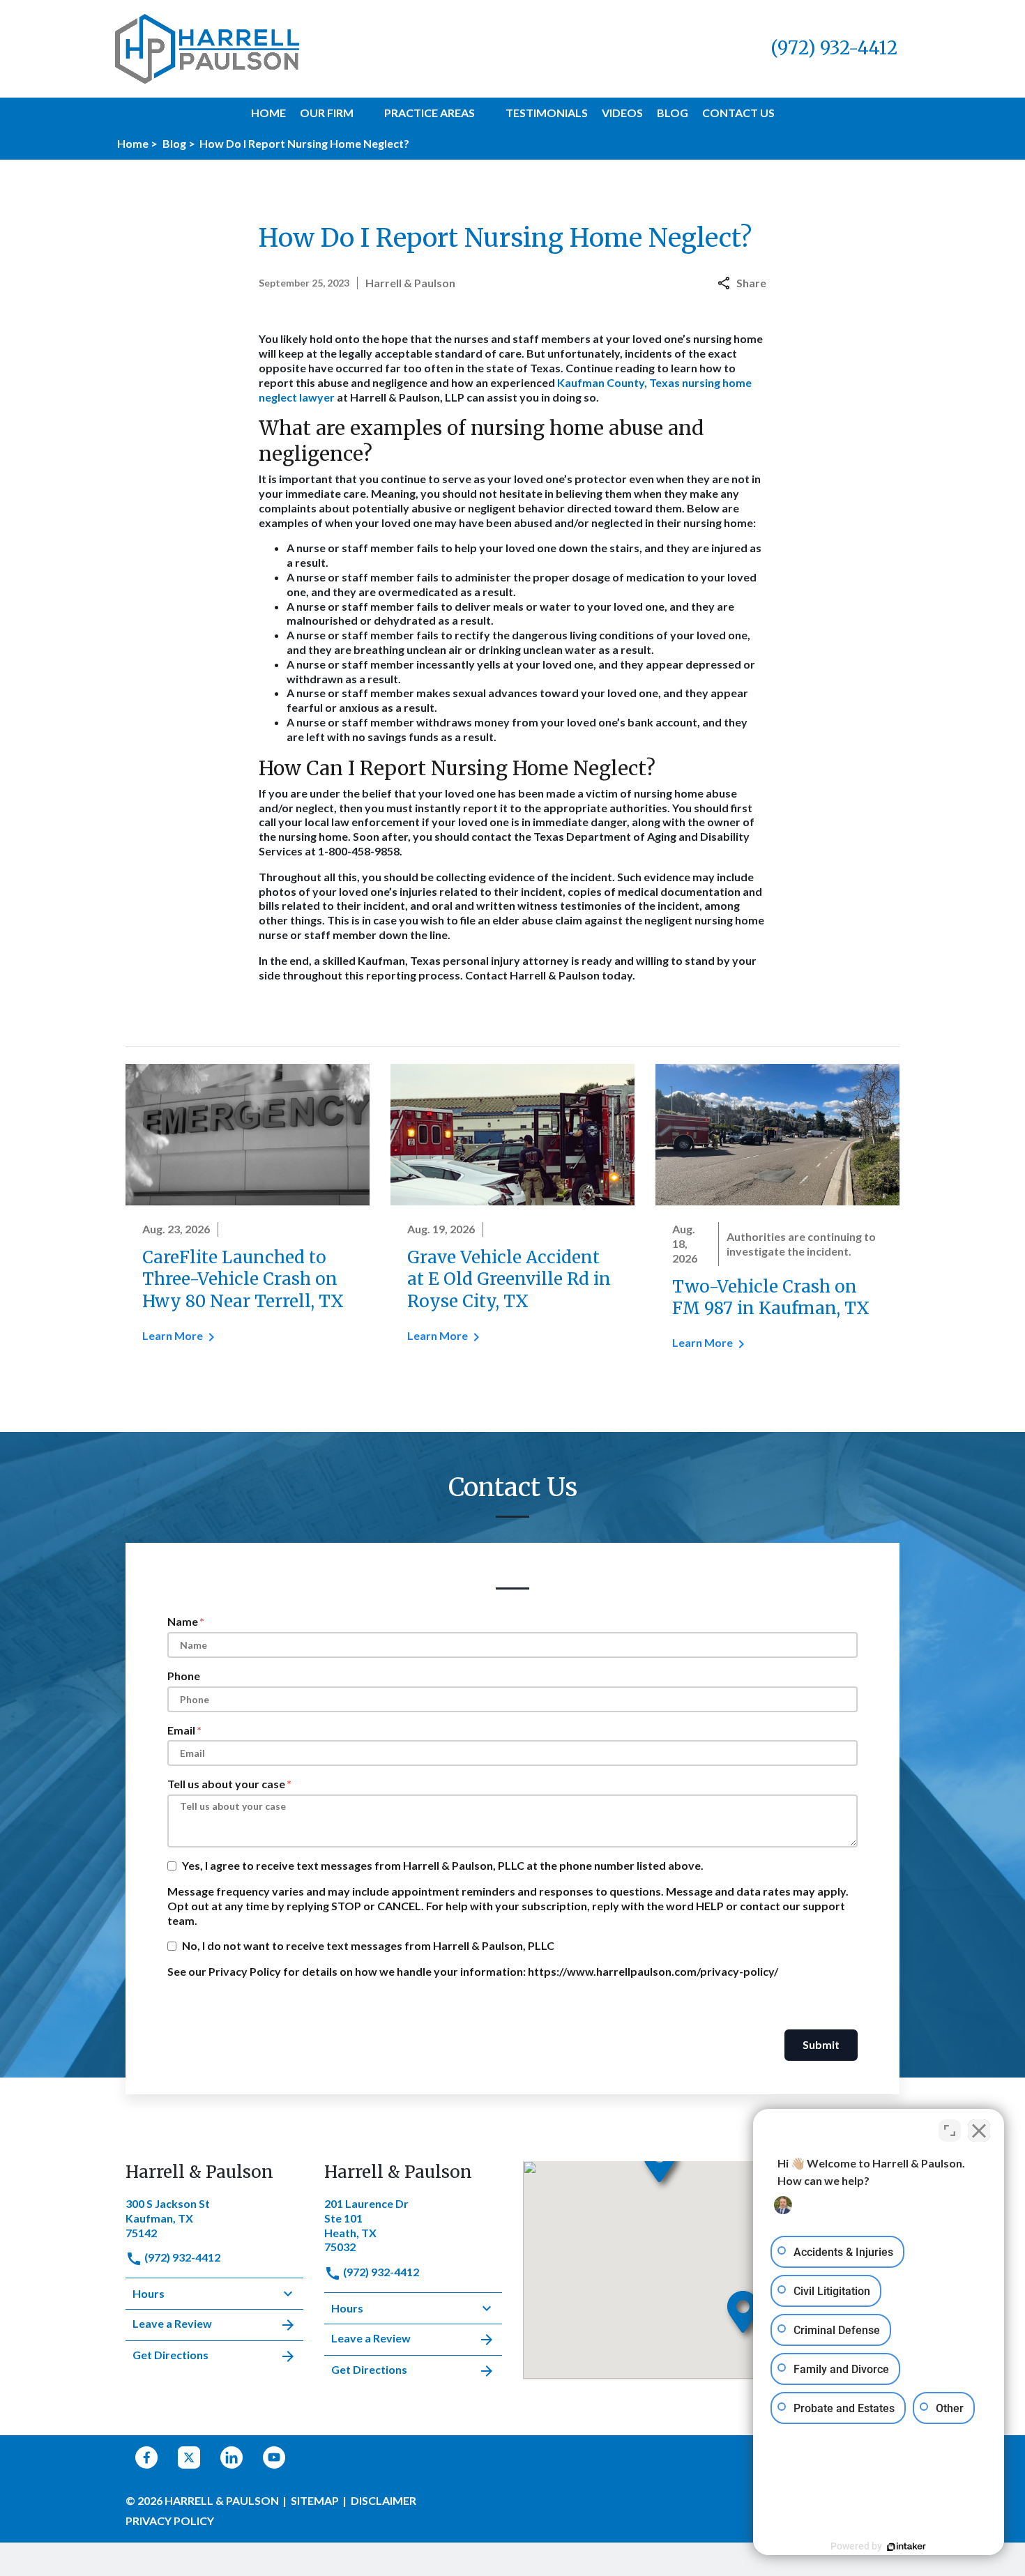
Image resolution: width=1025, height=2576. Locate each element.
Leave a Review (172, 2323)
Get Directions (170, 2355)
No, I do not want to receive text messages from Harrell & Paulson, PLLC (368, 1945)
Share (751, 283)
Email (181, 1730)
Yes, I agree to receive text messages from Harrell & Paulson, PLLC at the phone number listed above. (443, 1865)
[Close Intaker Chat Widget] (979, 2131)
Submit (821, 2044)
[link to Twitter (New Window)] (189, 2457)
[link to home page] (207, 47)
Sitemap (315, 2500)
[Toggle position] (950, 2131)
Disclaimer (384, 2500)
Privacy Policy (170, 2521)
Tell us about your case (226, 1784)
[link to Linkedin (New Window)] (231, 2457)
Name (183, 1621)
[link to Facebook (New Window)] (146, 2457)
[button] (362, 113)
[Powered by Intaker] (906, 2547)
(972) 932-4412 (181, 2257)
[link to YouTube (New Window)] (274, 2457)
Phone (184, 1676)
